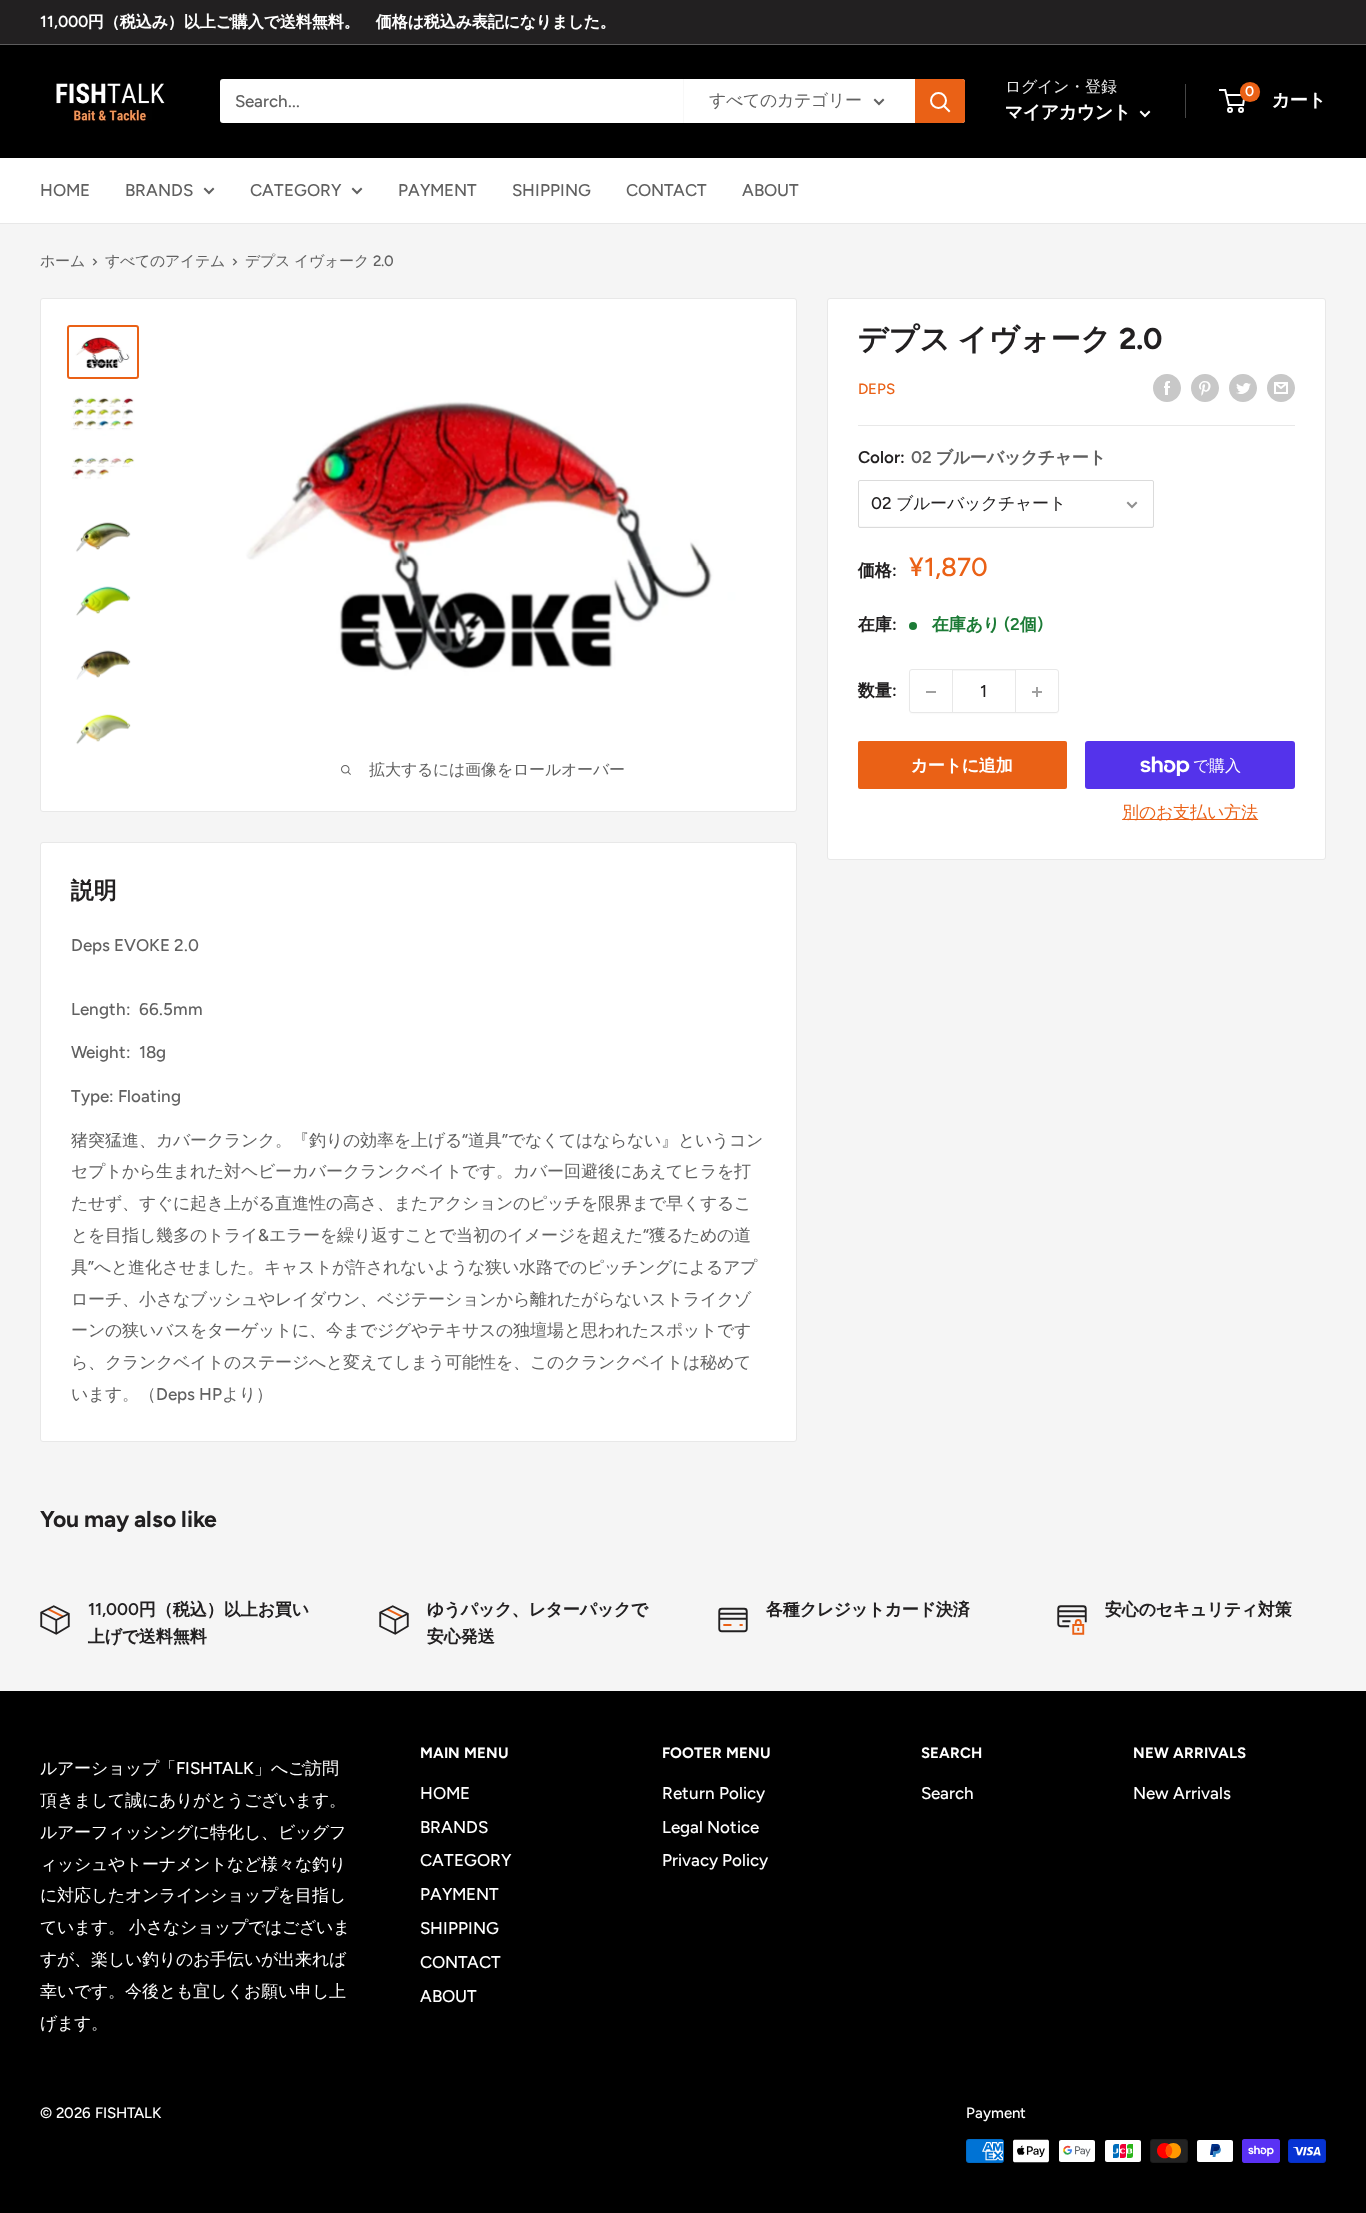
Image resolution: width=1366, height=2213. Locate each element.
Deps (876, 389)
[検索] (940, 101)
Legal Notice (710, 1827)
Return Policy (713, 1793)
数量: (877, 691)
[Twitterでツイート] (1243, 387)
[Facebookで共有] (1167, 387)
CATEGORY (295, 189)
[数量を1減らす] (931, 692)
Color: (982, 457)
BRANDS (159, 189)
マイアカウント (1070, 112)
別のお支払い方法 (1190, 813)
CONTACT (666, 189)
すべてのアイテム (165, 261)
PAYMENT (437, 189)
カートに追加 (962, 766)
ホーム (62, 261)
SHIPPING (551, 189)
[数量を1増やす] (1037, 692)
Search (947, 1793)
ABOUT (770, 189)
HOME (65, 189)
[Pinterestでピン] (1205, 387)
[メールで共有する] (1281, 387)
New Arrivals (1182, 1793)
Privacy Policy (715, 1860)
